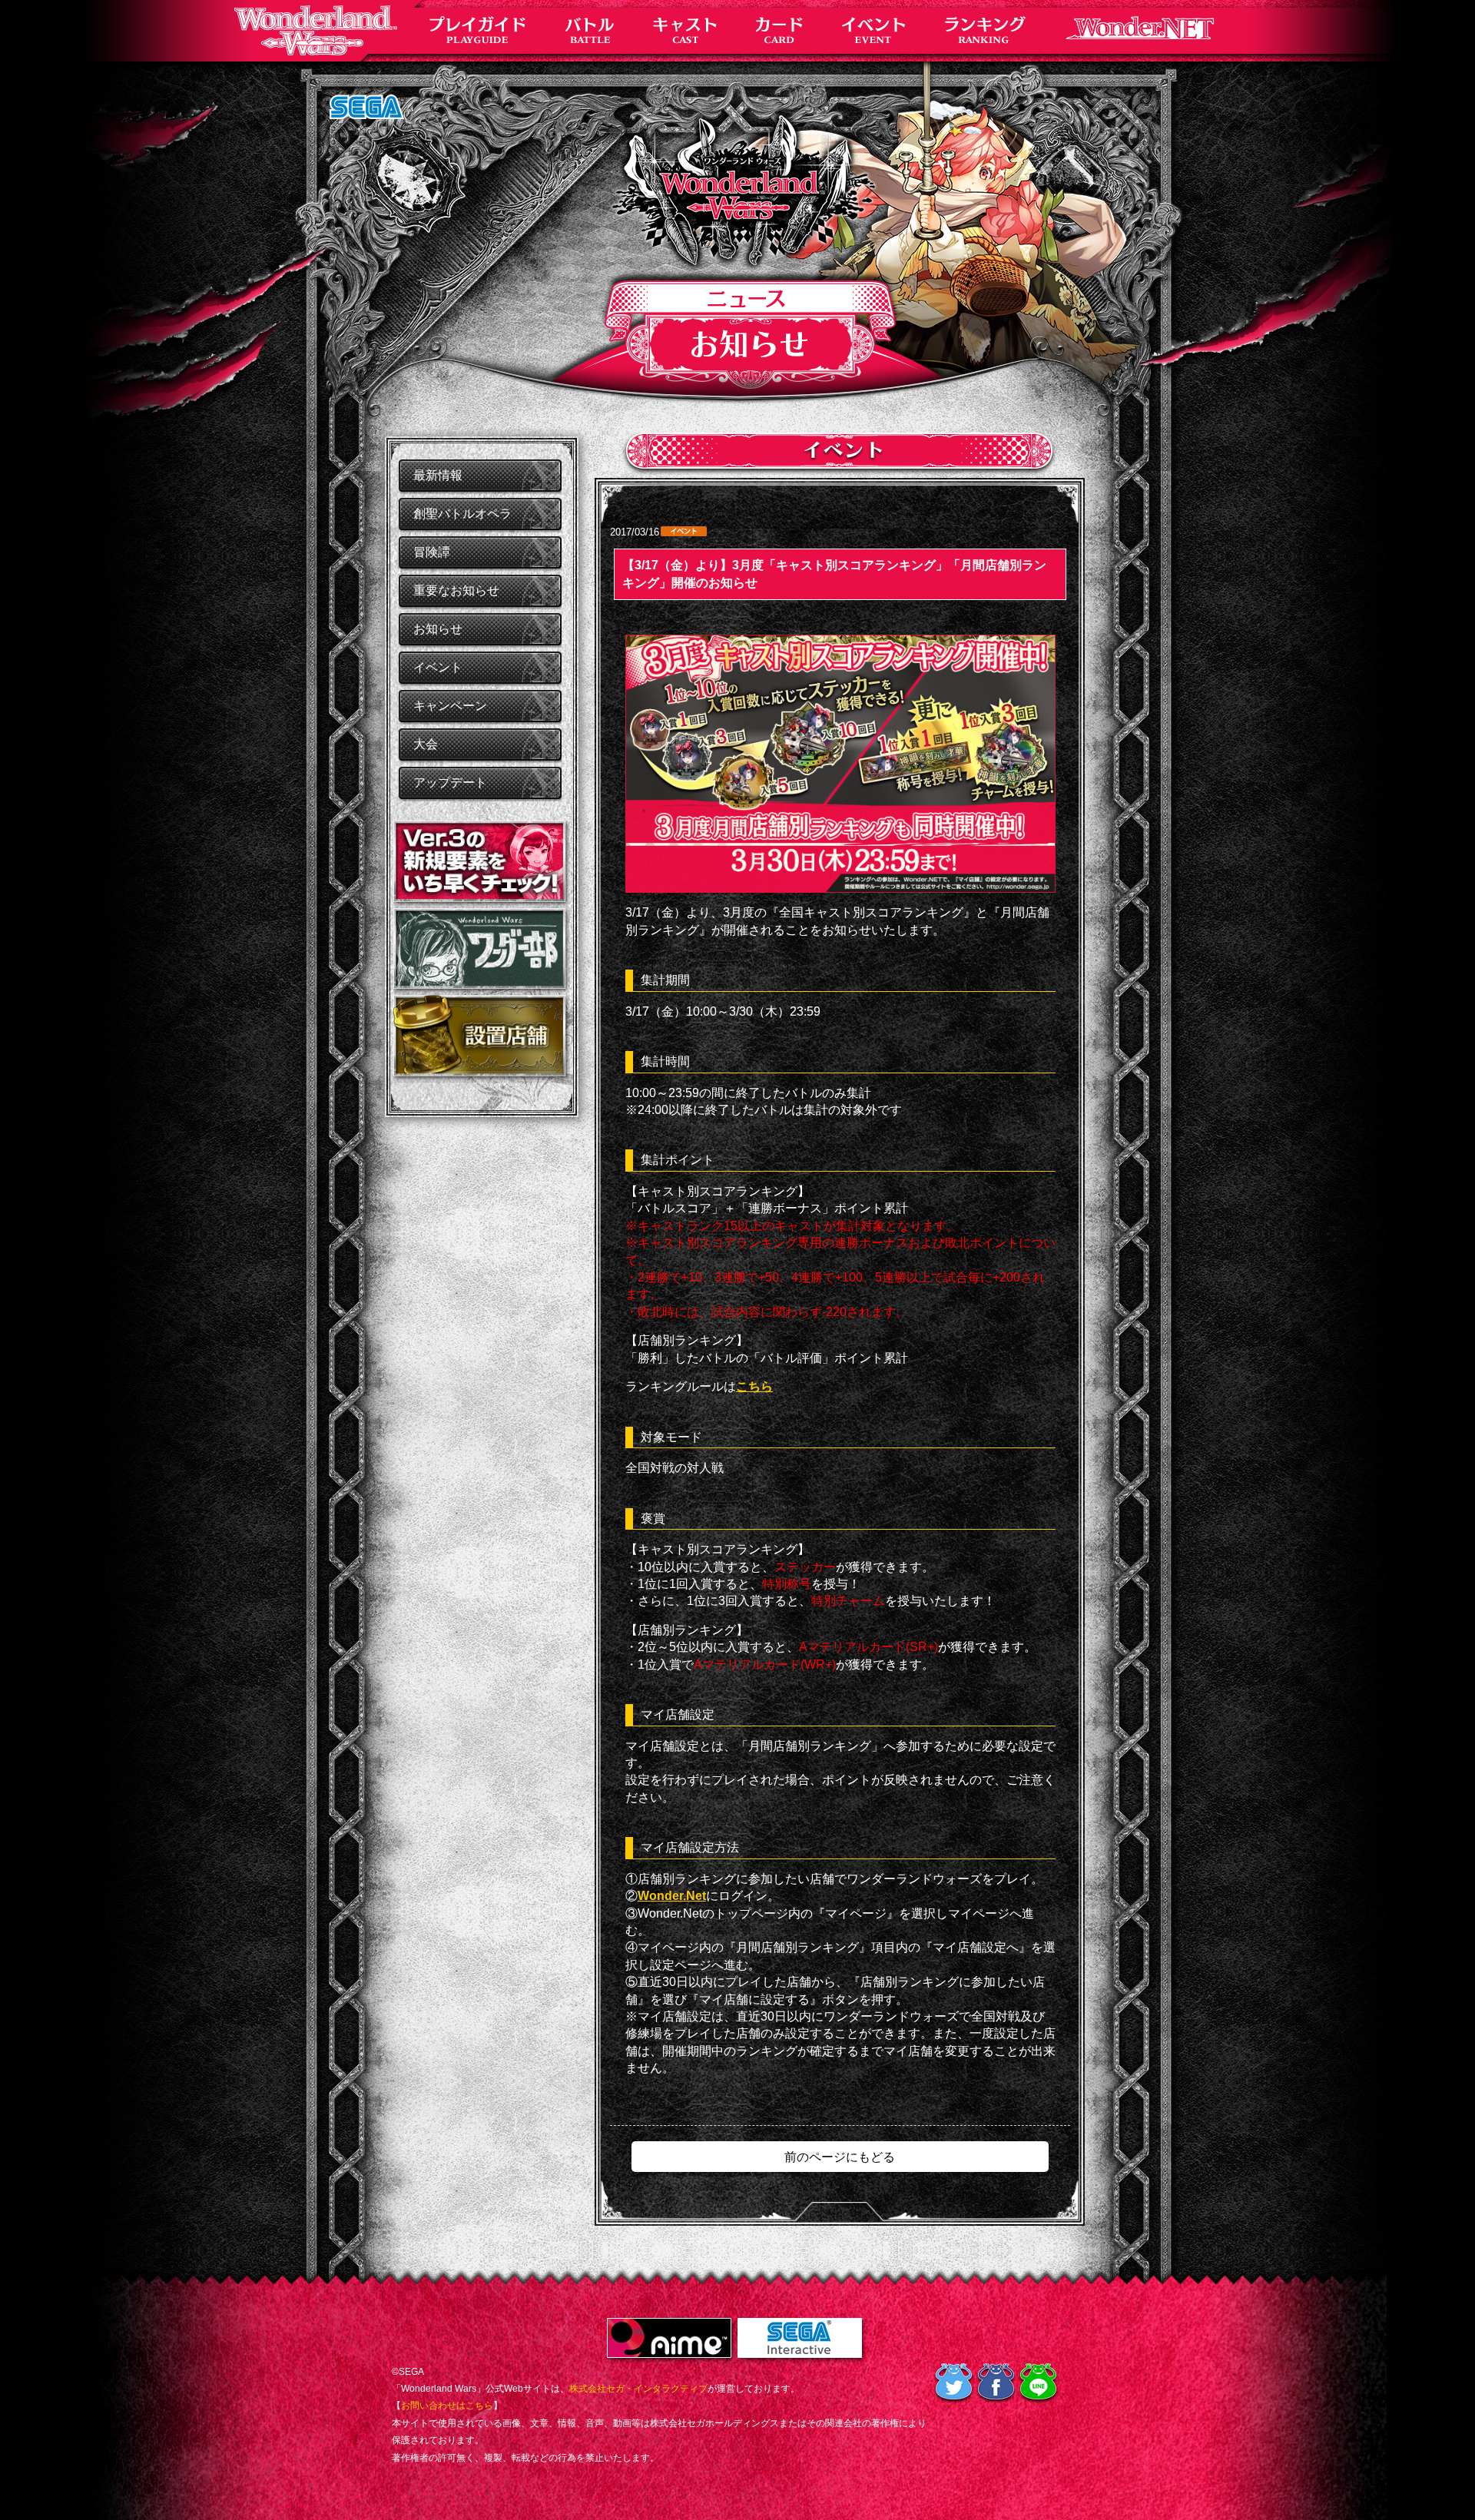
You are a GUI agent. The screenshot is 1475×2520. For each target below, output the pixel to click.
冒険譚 (432, 552)
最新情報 (438, 475)
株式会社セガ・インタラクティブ (638, 2389)
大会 (426, 744)
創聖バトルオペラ (462, 514)
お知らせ (438, 629)
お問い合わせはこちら (447, 2406)
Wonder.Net (672, 1896)
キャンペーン (450, 706)
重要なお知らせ (456, 590)
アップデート (450, 783)
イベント (438, 667)
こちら (754, 1386)
